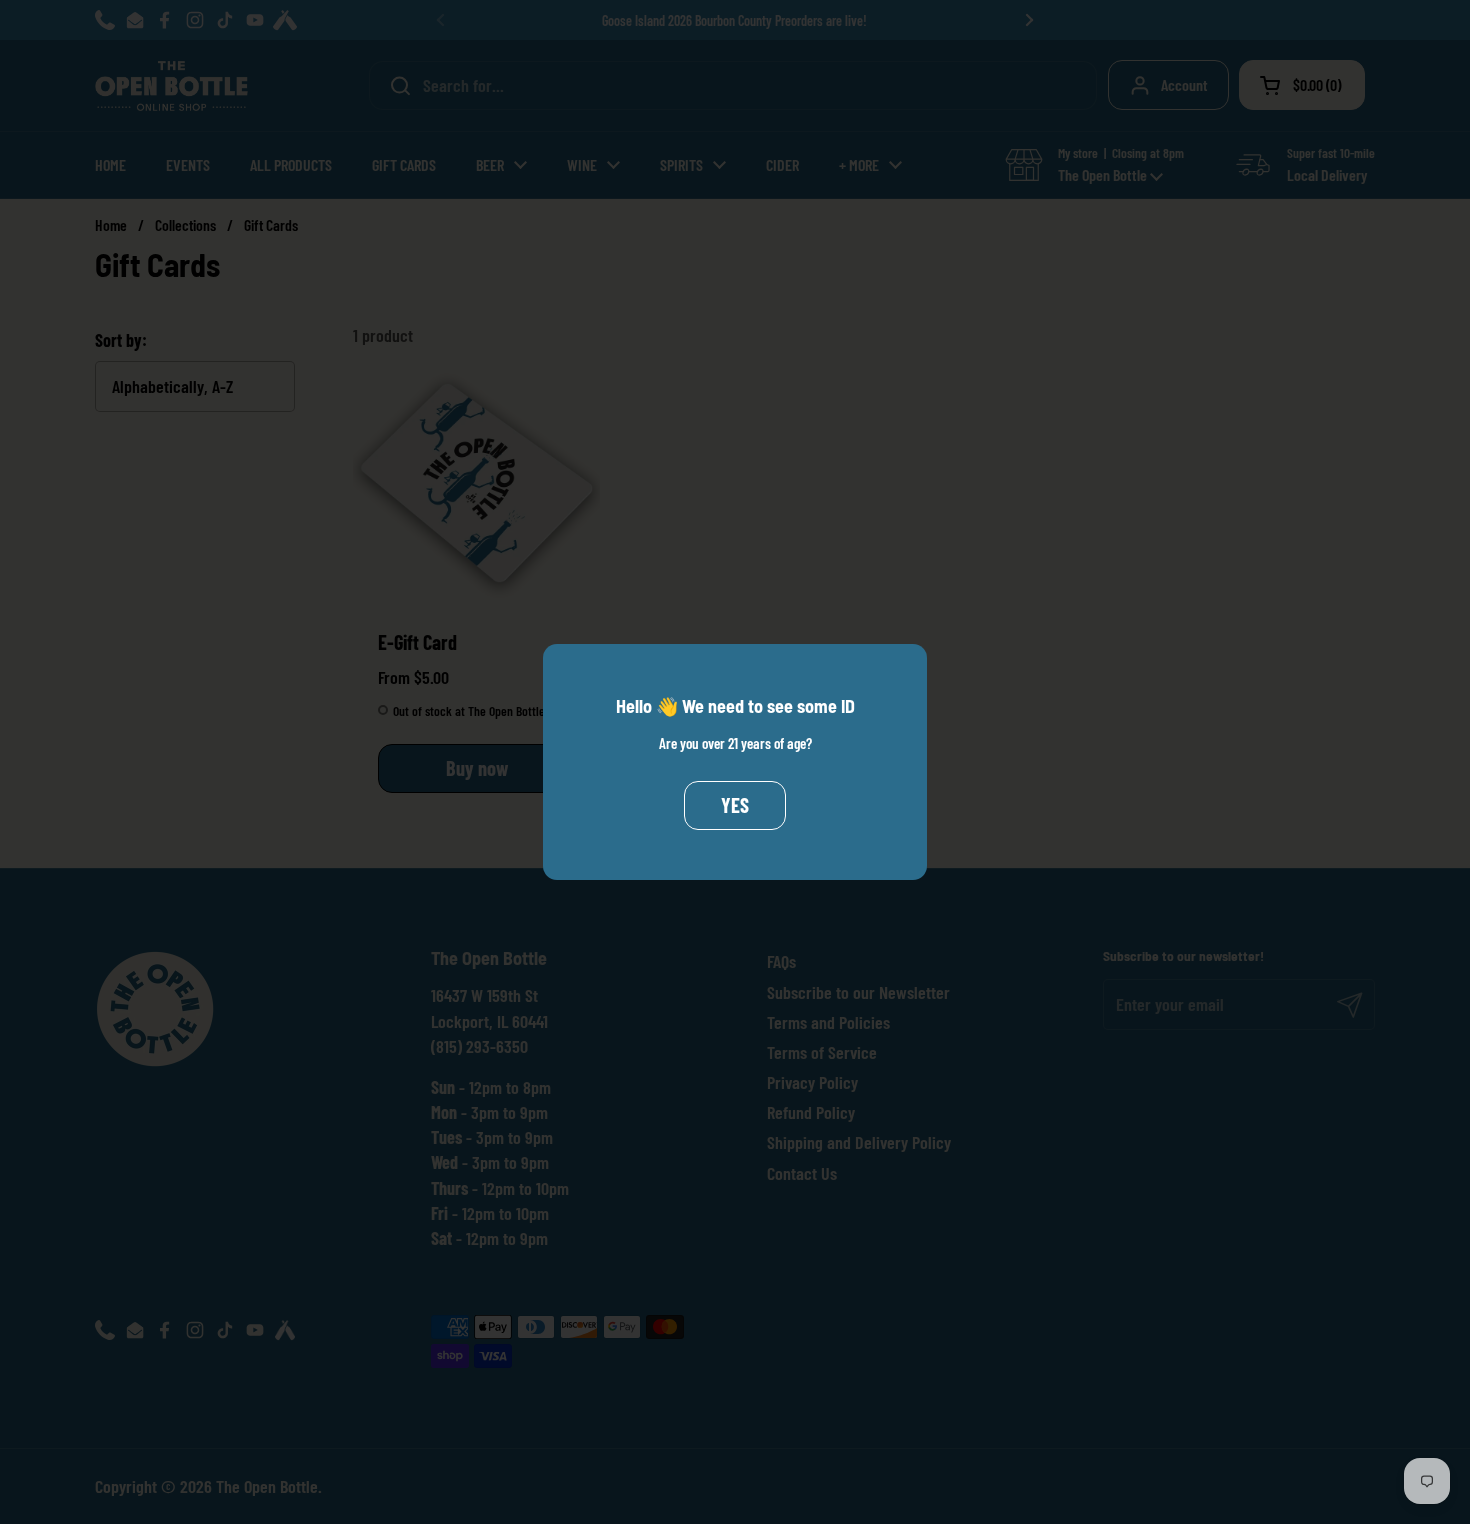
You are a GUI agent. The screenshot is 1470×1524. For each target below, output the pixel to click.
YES (735, 805)
